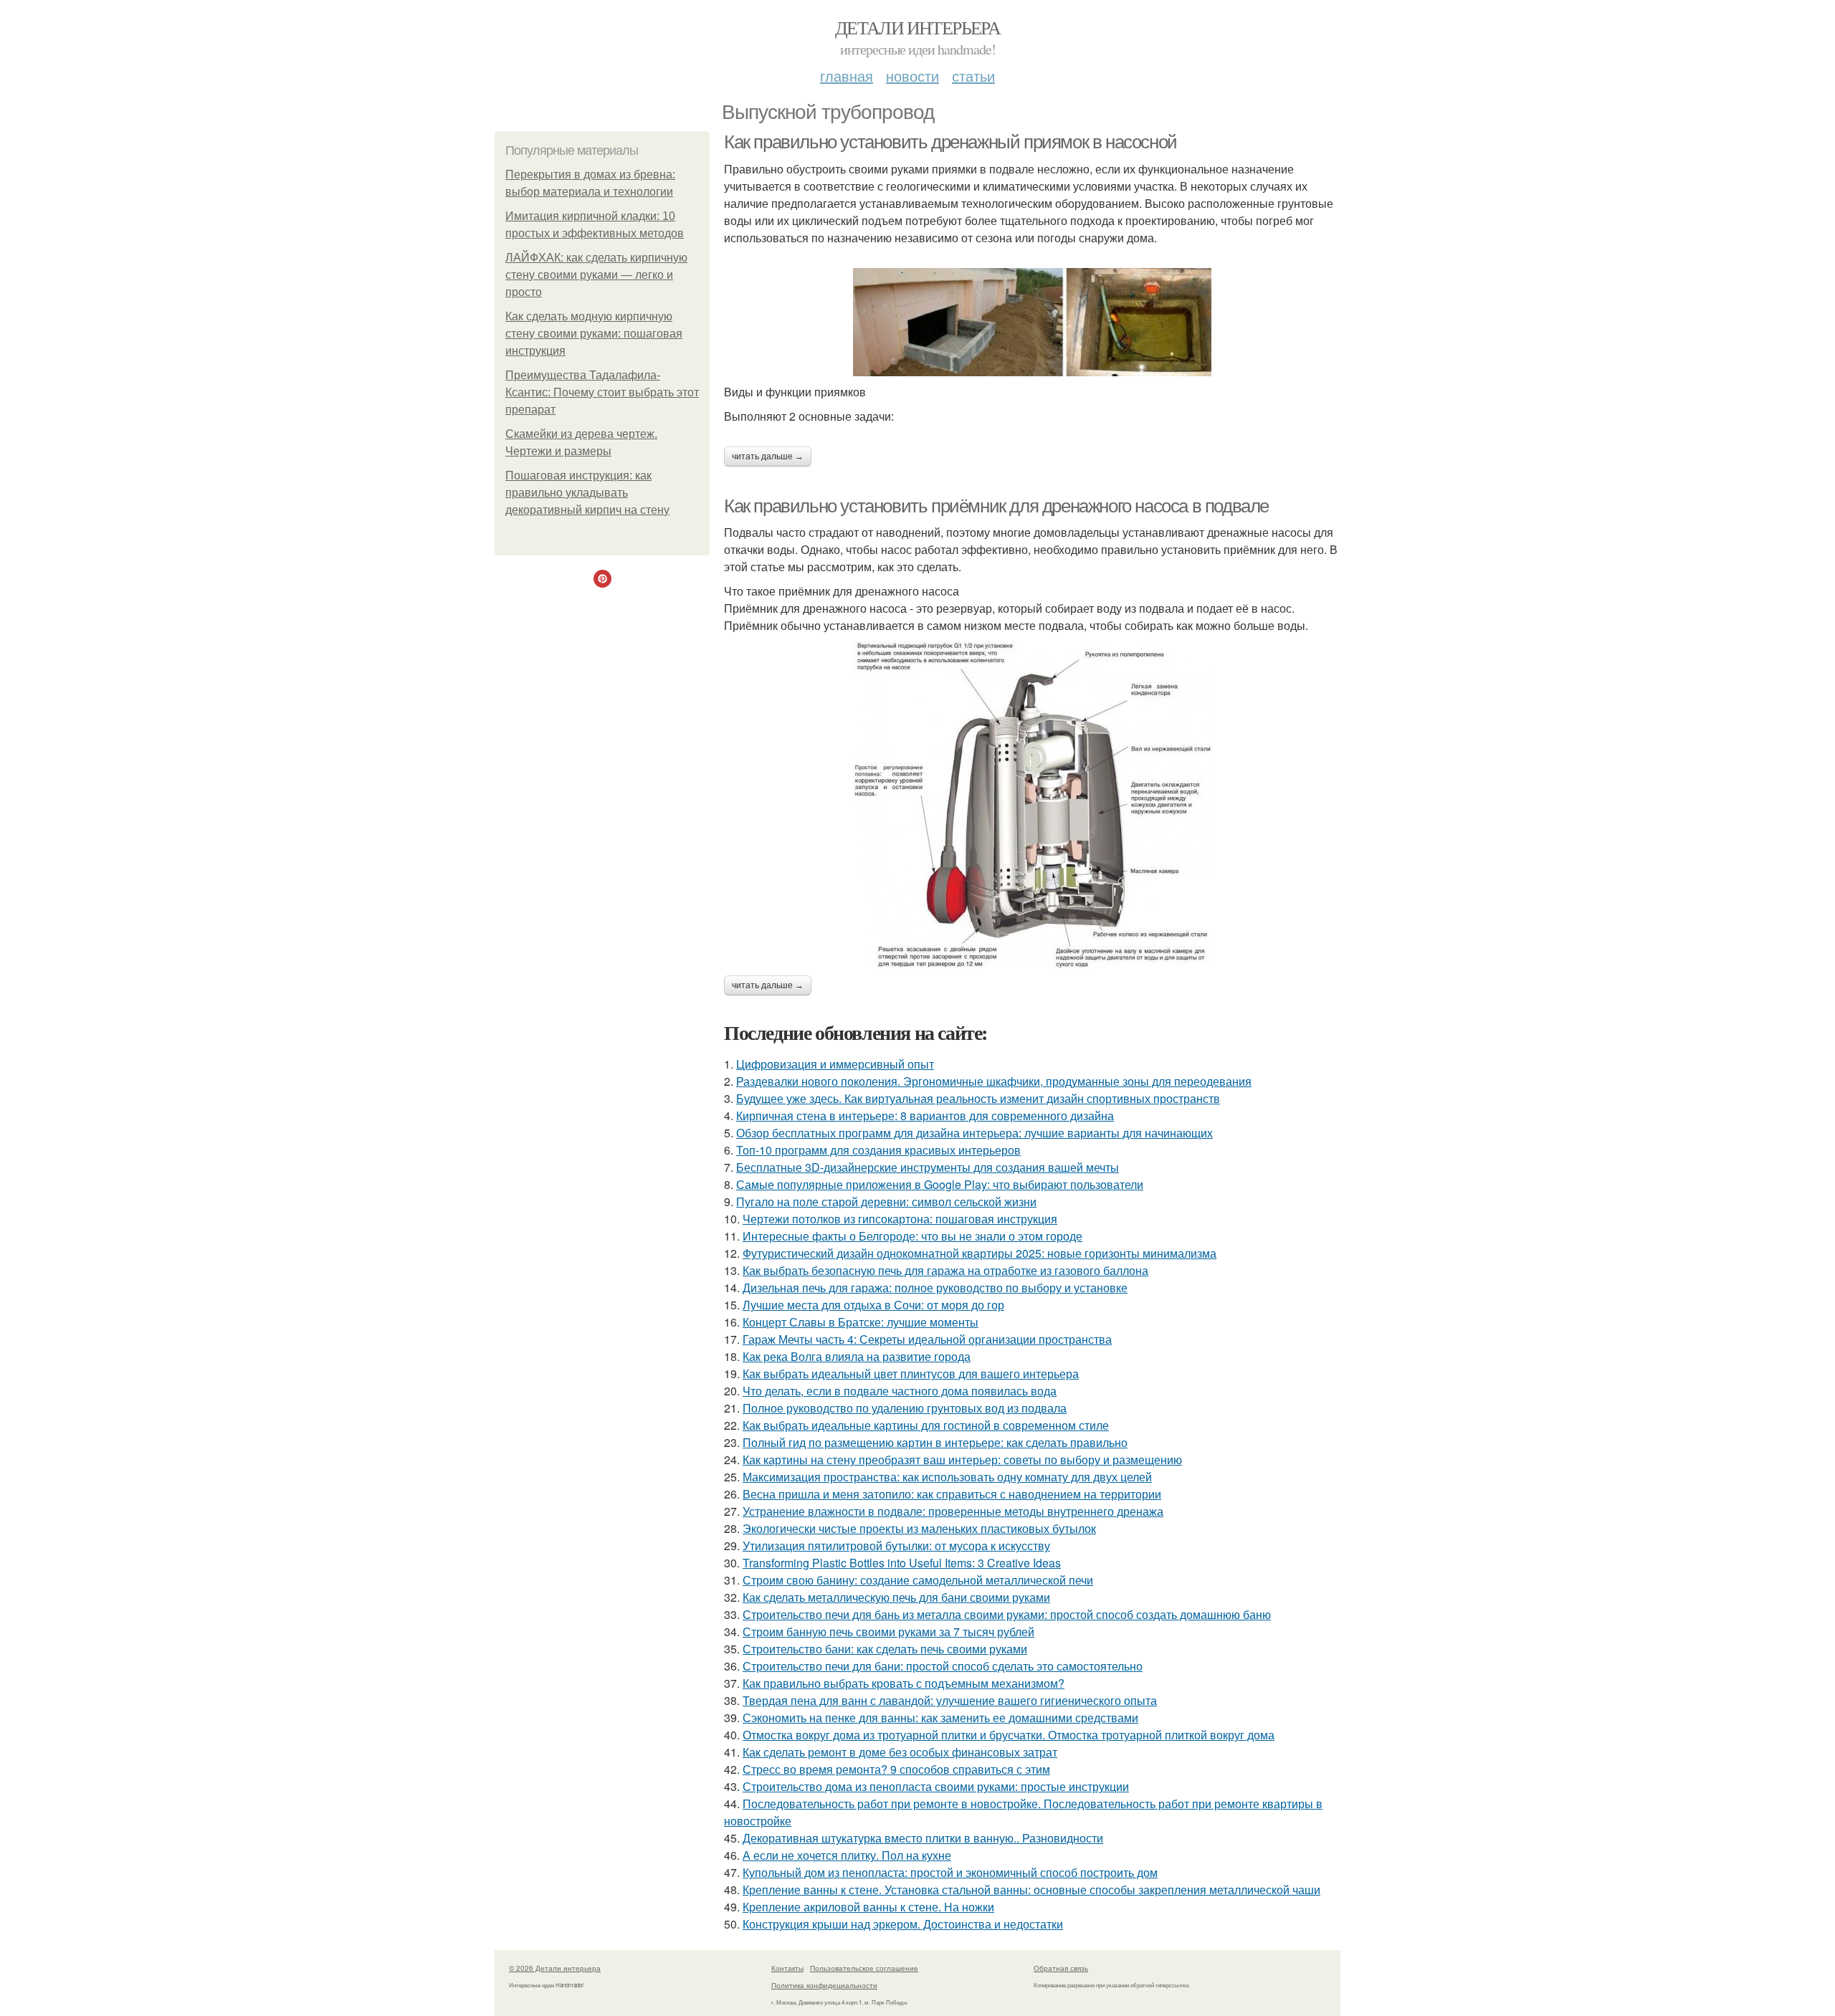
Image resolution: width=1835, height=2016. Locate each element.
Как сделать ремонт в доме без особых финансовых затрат (900, 1752)
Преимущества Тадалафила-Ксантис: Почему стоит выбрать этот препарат (602, 392)
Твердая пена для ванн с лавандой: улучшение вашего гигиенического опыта (950, 1700)
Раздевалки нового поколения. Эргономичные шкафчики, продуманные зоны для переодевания (994, 1081)
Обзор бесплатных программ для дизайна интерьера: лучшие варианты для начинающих (974, 1133)
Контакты (787, 1968)
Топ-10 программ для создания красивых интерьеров (878, 1150)
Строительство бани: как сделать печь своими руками (885, 1649)
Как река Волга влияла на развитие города (857, 1356)
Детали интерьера (917, 27)
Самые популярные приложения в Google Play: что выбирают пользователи (940, 1184)
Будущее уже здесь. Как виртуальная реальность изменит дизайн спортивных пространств (978, 1098)
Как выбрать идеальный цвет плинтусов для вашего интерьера (911, 1374)
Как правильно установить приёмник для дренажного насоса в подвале (996, 506)
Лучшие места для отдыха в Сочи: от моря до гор (873, 1305)
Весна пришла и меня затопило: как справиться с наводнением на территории (952, 1494)
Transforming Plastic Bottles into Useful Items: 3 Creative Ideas (902, 1563)
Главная (847, 76)
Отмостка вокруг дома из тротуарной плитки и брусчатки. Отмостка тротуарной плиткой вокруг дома (1009, 1735)
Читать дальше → (768, 457)
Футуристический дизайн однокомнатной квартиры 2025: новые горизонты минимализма (980, 1253)
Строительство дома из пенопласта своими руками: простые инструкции (936, 1786)
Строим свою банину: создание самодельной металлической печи (918, 1580)
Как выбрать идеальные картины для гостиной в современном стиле (926, 1425)
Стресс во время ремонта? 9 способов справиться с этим (896, 1769)
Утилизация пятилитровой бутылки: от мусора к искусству (896, 1546)
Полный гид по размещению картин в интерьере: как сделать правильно (935, 1442)
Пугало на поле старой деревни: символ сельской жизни (886, 1202)
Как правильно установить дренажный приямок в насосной (950, 142)
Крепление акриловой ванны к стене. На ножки (868, 1907)
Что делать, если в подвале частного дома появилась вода (900, 1391)
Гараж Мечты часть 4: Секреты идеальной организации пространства (927, 1339)
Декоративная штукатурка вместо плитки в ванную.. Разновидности (923, 1838)
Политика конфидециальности (824, 1985)
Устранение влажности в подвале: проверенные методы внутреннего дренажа (953, 1511)
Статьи (973, 76)
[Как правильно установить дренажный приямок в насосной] (1032, 322)
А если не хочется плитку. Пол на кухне (847, 1855)
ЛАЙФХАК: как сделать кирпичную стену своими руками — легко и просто (596, 275)
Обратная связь (1061, 1968)
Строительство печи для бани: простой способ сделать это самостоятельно (943, 1666)
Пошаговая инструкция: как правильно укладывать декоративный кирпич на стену (587, 493)
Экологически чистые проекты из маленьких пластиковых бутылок (919, 1528)
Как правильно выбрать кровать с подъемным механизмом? (904, 1683)
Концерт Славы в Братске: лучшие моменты (861, 1322)
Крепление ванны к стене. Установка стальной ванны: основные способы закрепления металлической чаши (1031, 1890)
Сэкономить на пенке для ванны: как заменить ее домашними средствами (940, 1718)
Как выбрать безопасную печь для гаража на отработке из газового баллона (945, 1270)
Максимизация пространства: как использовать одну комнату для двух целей (947, 1477)
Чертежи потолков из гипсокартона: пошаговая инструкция (900, 1219)
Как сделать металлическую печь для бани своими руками (896, 1597)
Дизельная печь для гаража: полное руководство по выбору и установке (935, 1288)
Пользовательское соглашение (864, 1968)
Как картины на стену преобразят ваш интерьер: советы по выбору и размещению (962, 1460)
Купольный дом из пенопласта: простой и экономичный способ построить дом (950, 1872)
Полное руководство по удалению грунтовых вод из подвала (905, 1408)
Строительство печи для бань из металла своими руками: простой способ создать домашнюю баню (1007, 1614)
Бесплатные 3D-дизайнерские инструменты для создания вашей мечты (928, 1167)
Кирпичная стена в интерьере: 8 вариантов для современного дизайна (925, 1116)
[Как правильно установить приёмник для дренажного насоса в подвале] (1032, 805)
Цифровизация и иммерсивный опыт (835, 1064)
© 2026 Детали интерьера (555, 1968)
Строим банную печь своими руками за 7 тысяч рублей (888, 1632)
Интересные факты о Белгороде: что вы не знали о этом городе (912, 1236)
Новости (912, 76)
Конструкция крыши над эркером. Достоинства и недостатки (903, 1924)
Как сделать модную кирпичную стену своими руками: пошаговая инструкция (594, 334)
